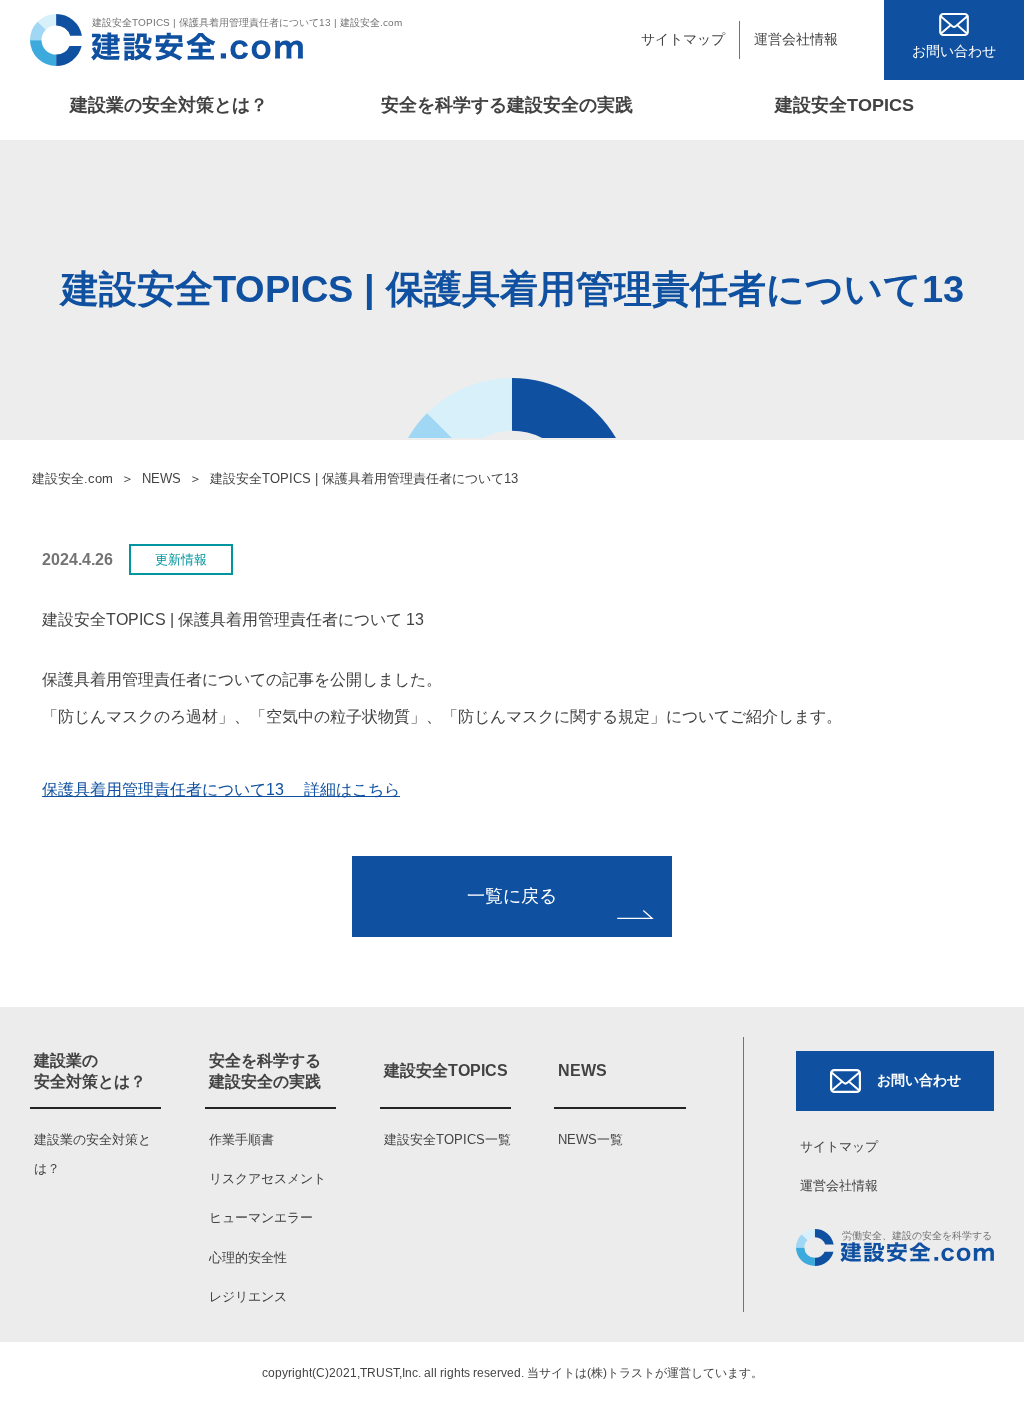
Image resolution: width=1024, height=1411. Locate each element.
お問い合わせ (919, 1080)
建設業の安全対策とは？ (169, 105)
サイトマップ (683, 39)
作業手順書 (241, 1139)
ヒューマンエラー (261, 1217)
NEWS (161, 478)
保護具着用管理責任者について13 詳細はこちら (221, 789)
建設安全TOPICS (844, 105)
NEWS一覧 (590, 1139)
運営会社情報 (796, 39)
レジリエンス (248, 1296)
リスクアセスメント (267, 1178)
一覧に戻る (512, 896)
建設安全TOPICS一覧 (447, 1139)
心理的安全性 (248, 1257)
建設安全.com (72, 478)
